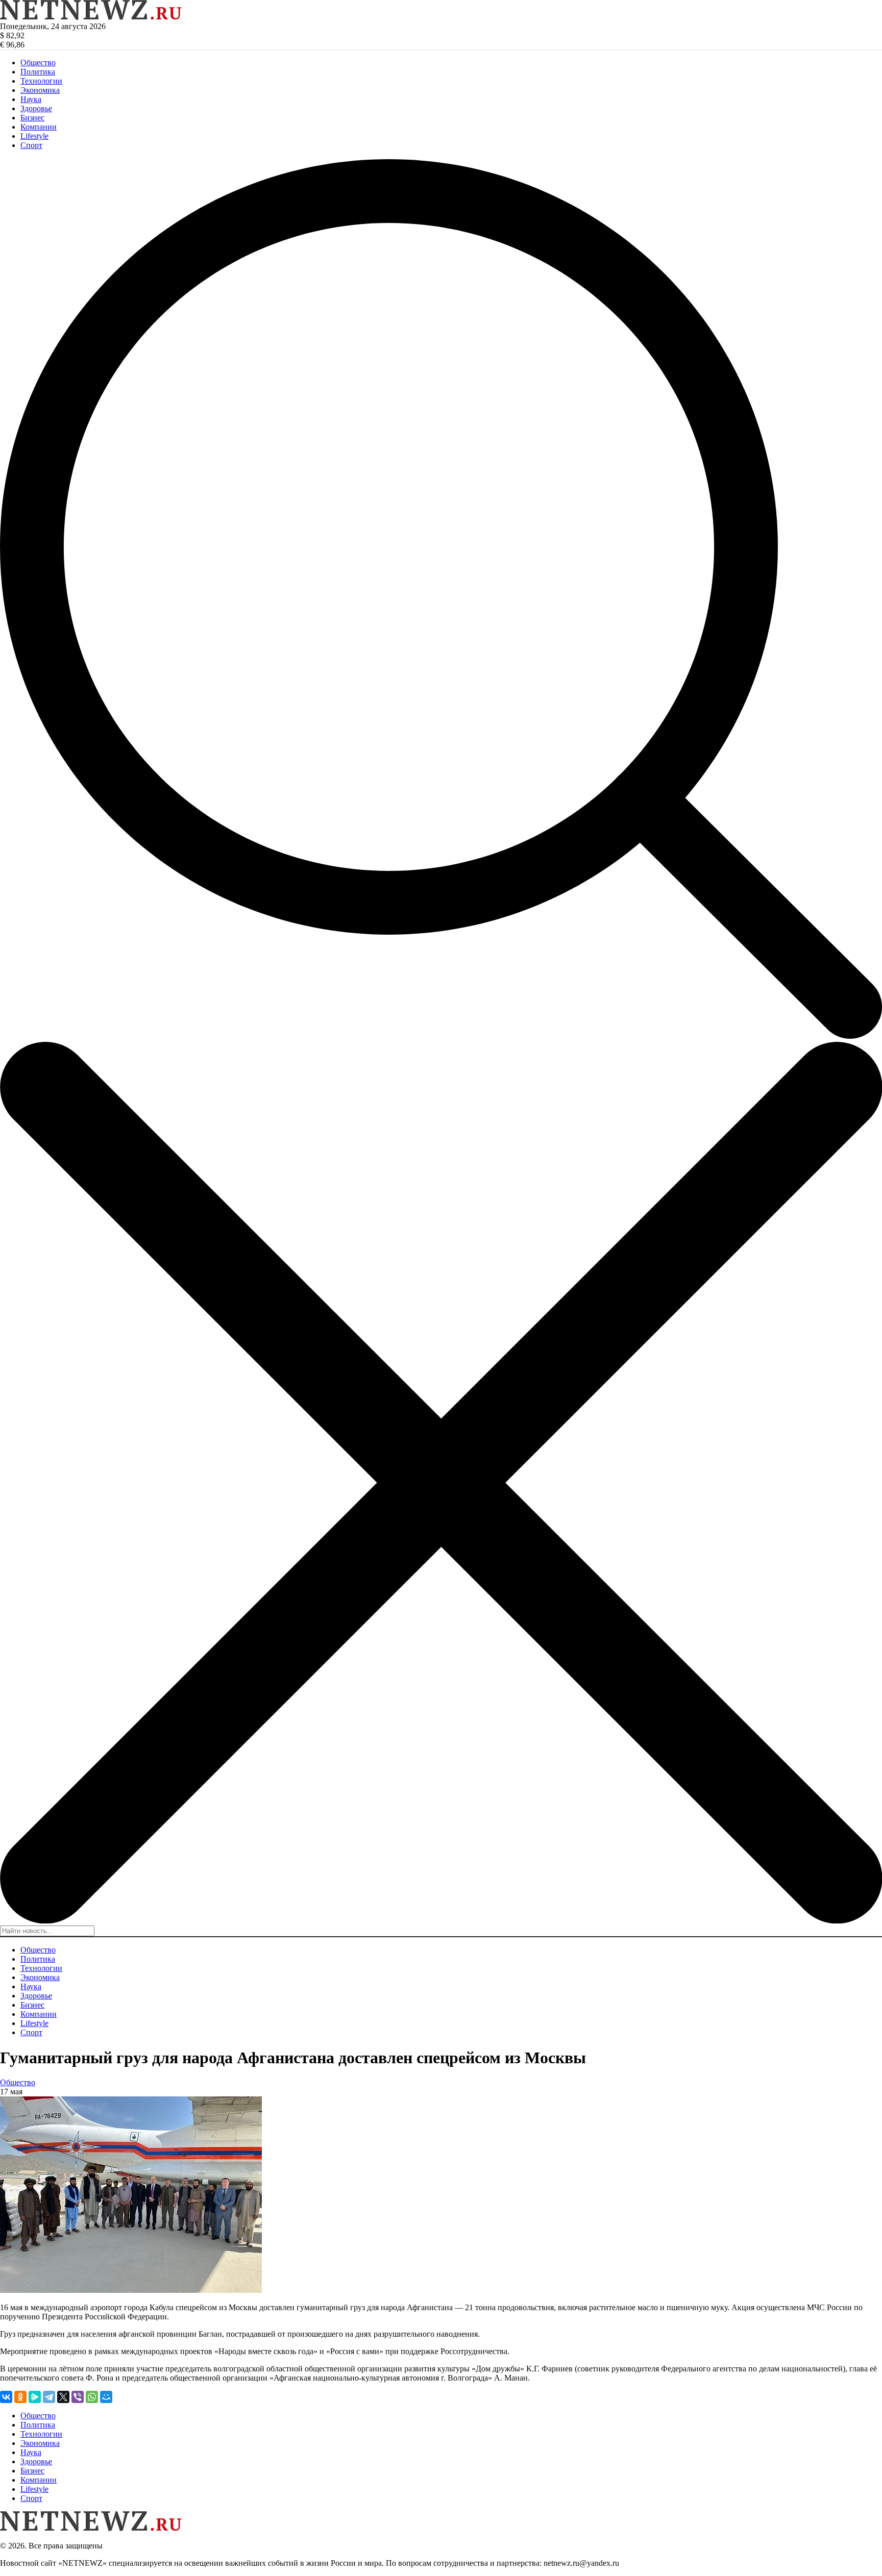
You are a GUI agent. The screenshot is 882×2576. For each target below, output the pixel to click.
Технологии (41, 81)
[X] (63, 2397)
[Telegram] (49, 2397)
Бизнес (32, 118)
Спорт (31, 145)
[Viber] (78, 2397)
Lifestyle (34, 136)
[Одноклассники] (20, 2397)
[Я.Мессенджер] (35, 2397)
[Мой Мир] (106, 2397)
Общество (38, 62)
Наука (31, 99)
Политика (38, 72)
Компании (39, 127)
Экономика (40, 90)
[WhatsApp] (92, 2397)
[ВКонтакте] (6, 2397)
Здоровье (36, 108)
